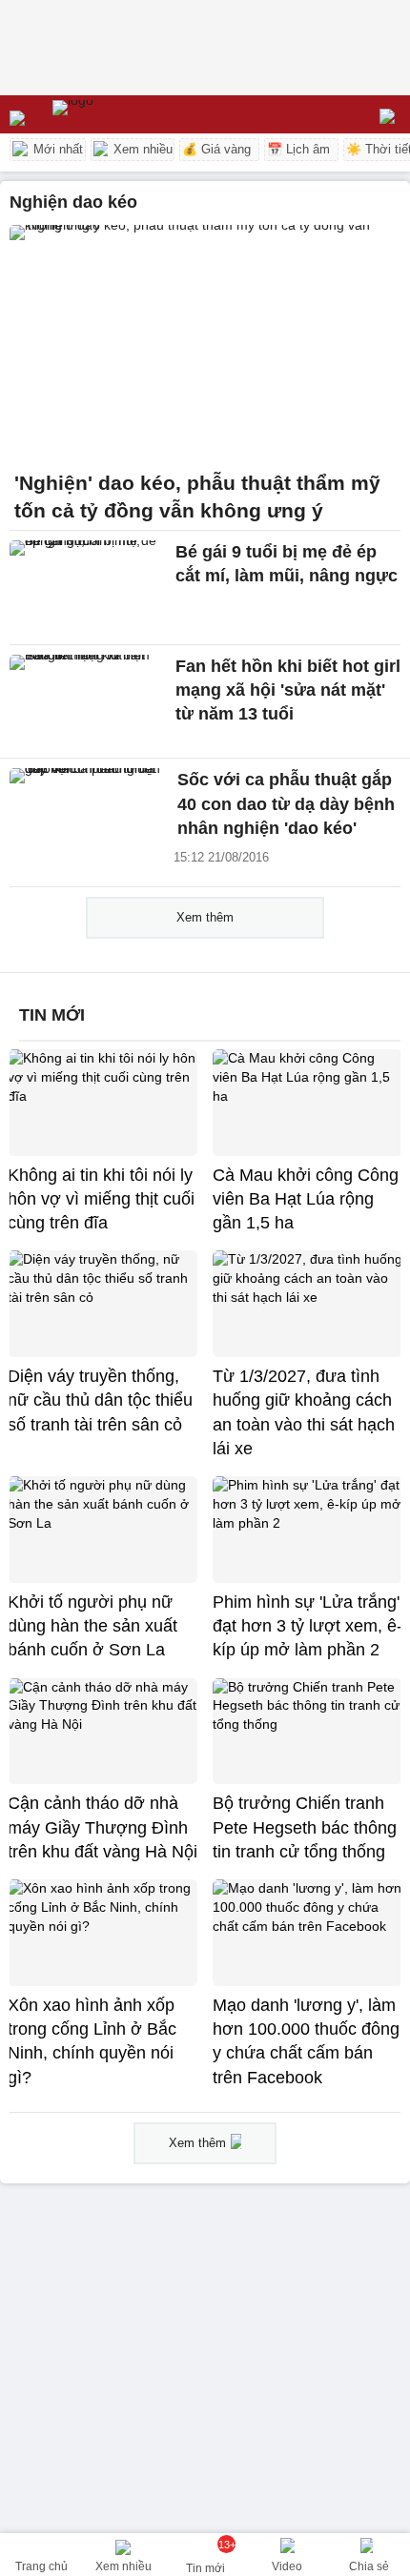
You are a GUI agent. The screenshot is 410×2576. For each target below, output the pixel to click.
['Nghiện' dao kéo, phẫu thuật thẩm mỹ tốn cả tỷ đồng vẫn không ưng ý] (205, 342)
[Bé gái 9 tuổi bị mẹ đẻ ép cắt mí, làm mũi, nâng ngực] (88, 587)
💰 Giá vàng (216, 149)
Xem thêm (205, 917)
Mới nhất (56, 149)
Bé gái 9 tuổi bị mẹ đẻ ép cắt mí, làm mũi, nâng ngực (287, 564)
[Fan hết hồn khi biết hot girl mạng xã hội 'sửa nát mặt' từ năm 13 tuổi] (88, 701)
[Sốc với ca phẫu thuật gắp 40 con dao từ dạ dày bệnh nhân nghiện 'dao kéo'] (88, 815)
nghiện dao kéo (73, 202)
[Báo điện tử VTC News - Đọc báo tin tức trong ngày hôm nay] (117, 114)
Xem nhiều (141, 149)
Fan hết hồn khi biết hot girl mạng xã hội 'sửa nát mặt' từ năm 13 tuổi (288, 690)
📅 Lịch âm (298, 149)
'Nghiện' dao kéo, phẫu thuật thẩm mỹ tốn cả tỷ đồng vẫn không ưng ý (197, 497)
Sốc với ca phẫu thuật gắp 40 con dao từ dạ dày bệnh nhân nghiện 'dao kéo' (286, 804)
